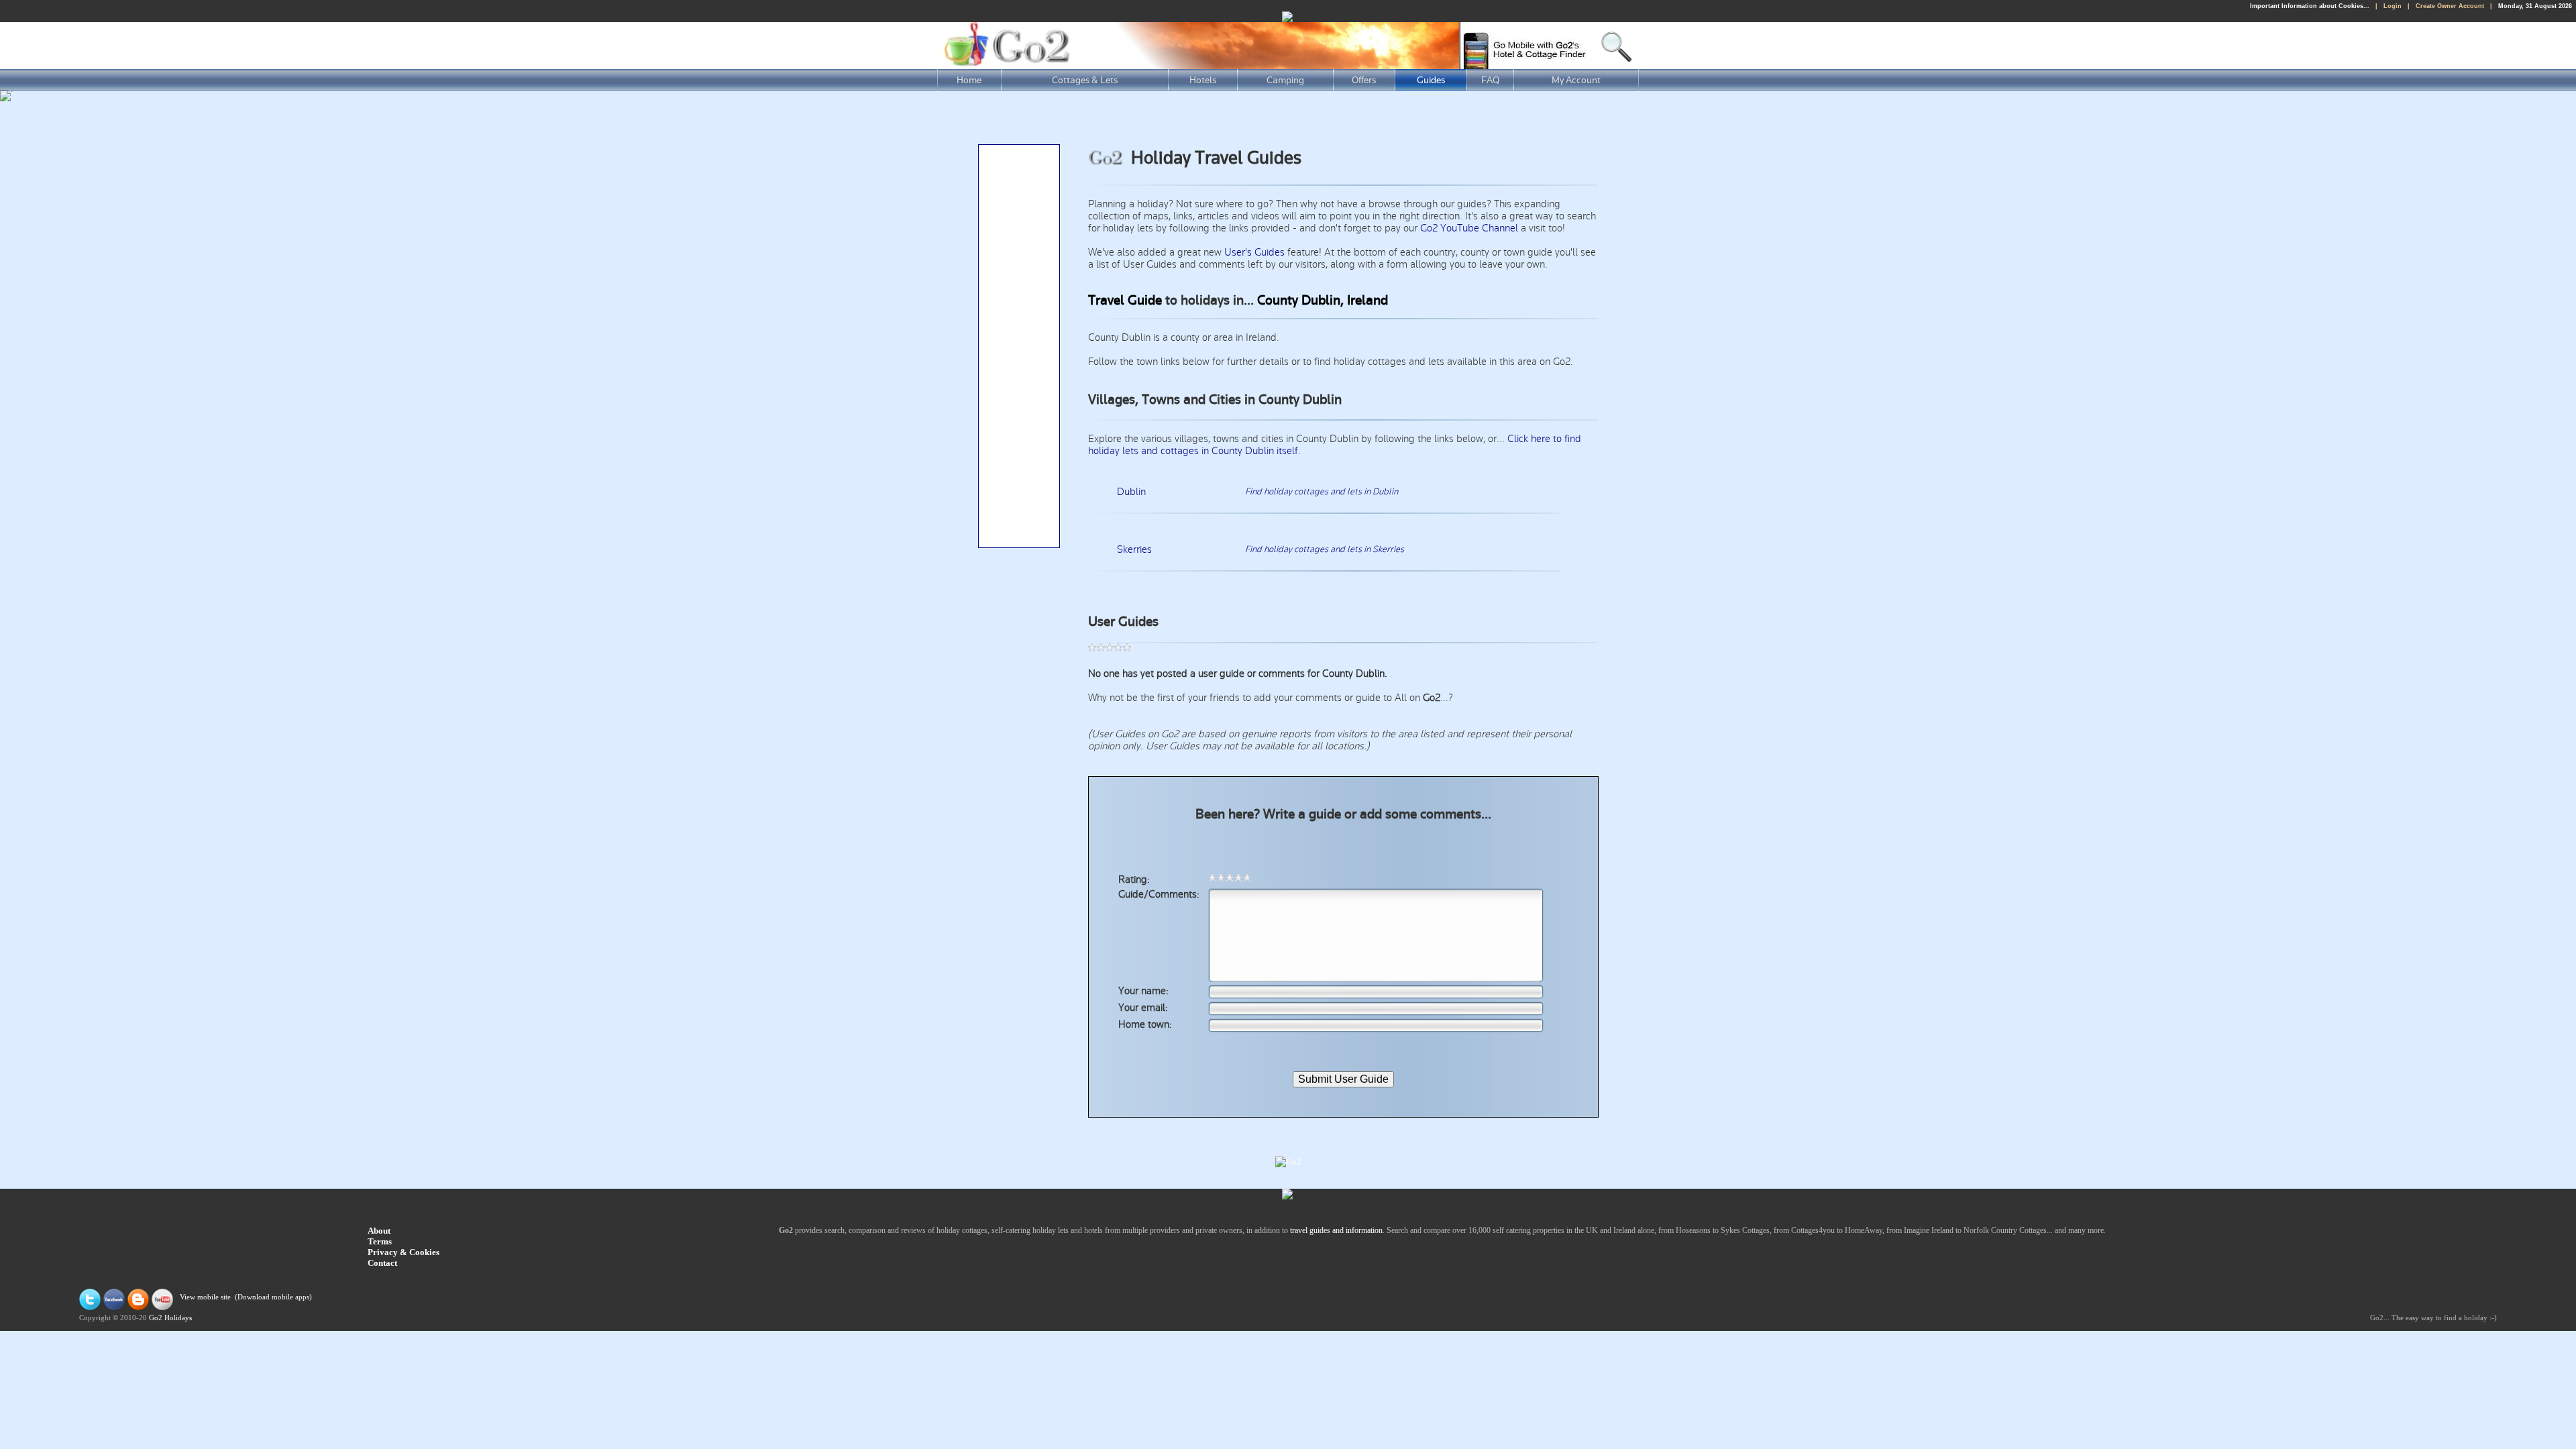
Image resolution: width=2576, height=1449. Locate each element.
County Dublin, (1300, 301)
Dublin (1131, 492)
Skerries (1134, 549)
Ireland (1367, 301)
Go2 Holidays (170, 1318)
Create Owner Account (2450, 6)
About (379, 1231)
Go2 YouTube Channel (1469, 228)
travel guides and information (1336, 1230)
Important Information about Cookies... (2310, 6)
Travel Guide (1125, 301)
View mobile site (205, 1297)
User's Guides (1254, 252)
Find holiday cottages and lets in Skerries (1325, 549)
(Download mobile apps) (273, 1297)
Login (2393, 6)
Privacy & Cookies (404, 1252)
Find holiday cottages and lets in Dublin (1322, 492)
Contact (382, 1263)
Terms (380, 1241)
